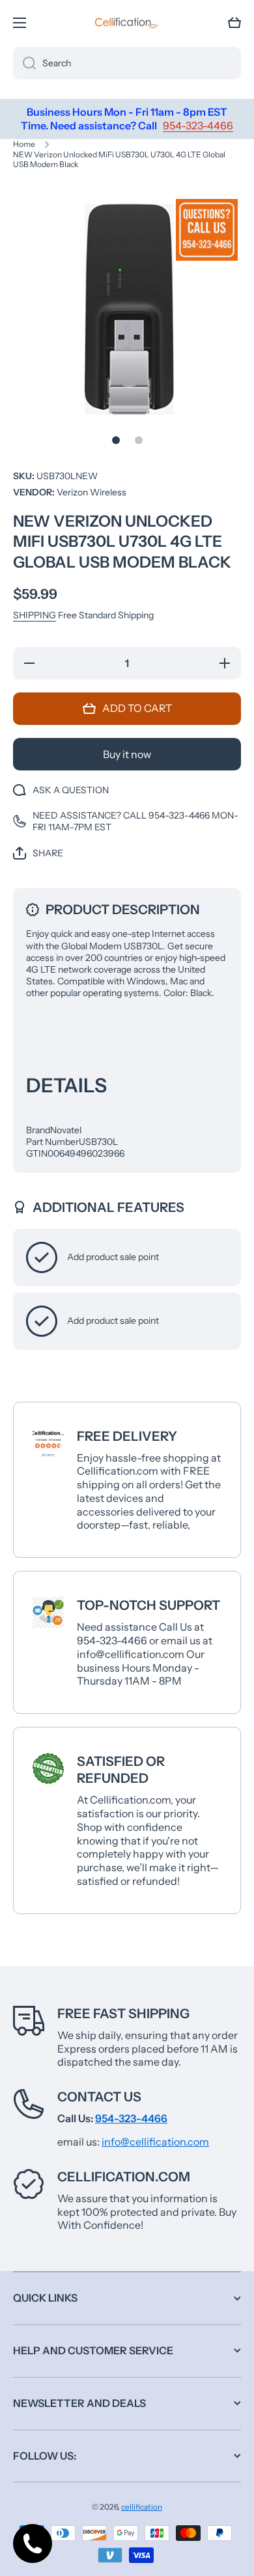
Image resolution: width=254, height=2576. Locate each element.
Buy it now (127, 754)
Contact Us (99, 2097)
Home (24, 144)
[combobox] (127, 63)
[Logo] (127, 23)
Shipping (35, 615)
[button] (234, 23)
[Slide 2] (139, 440)
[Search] (24, 63)
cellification (142, 2507)
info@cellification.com (155, 2142)
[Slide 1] (116, 440)
